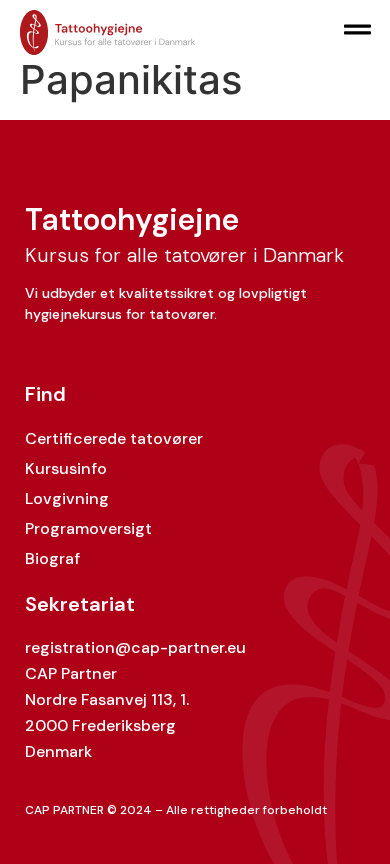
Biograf (52, 558)
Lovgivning (67, 498)
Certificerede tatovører (114, 438)
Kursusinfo (66, 468)
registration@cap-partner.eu (135, 647)
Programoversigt (88, 528)
